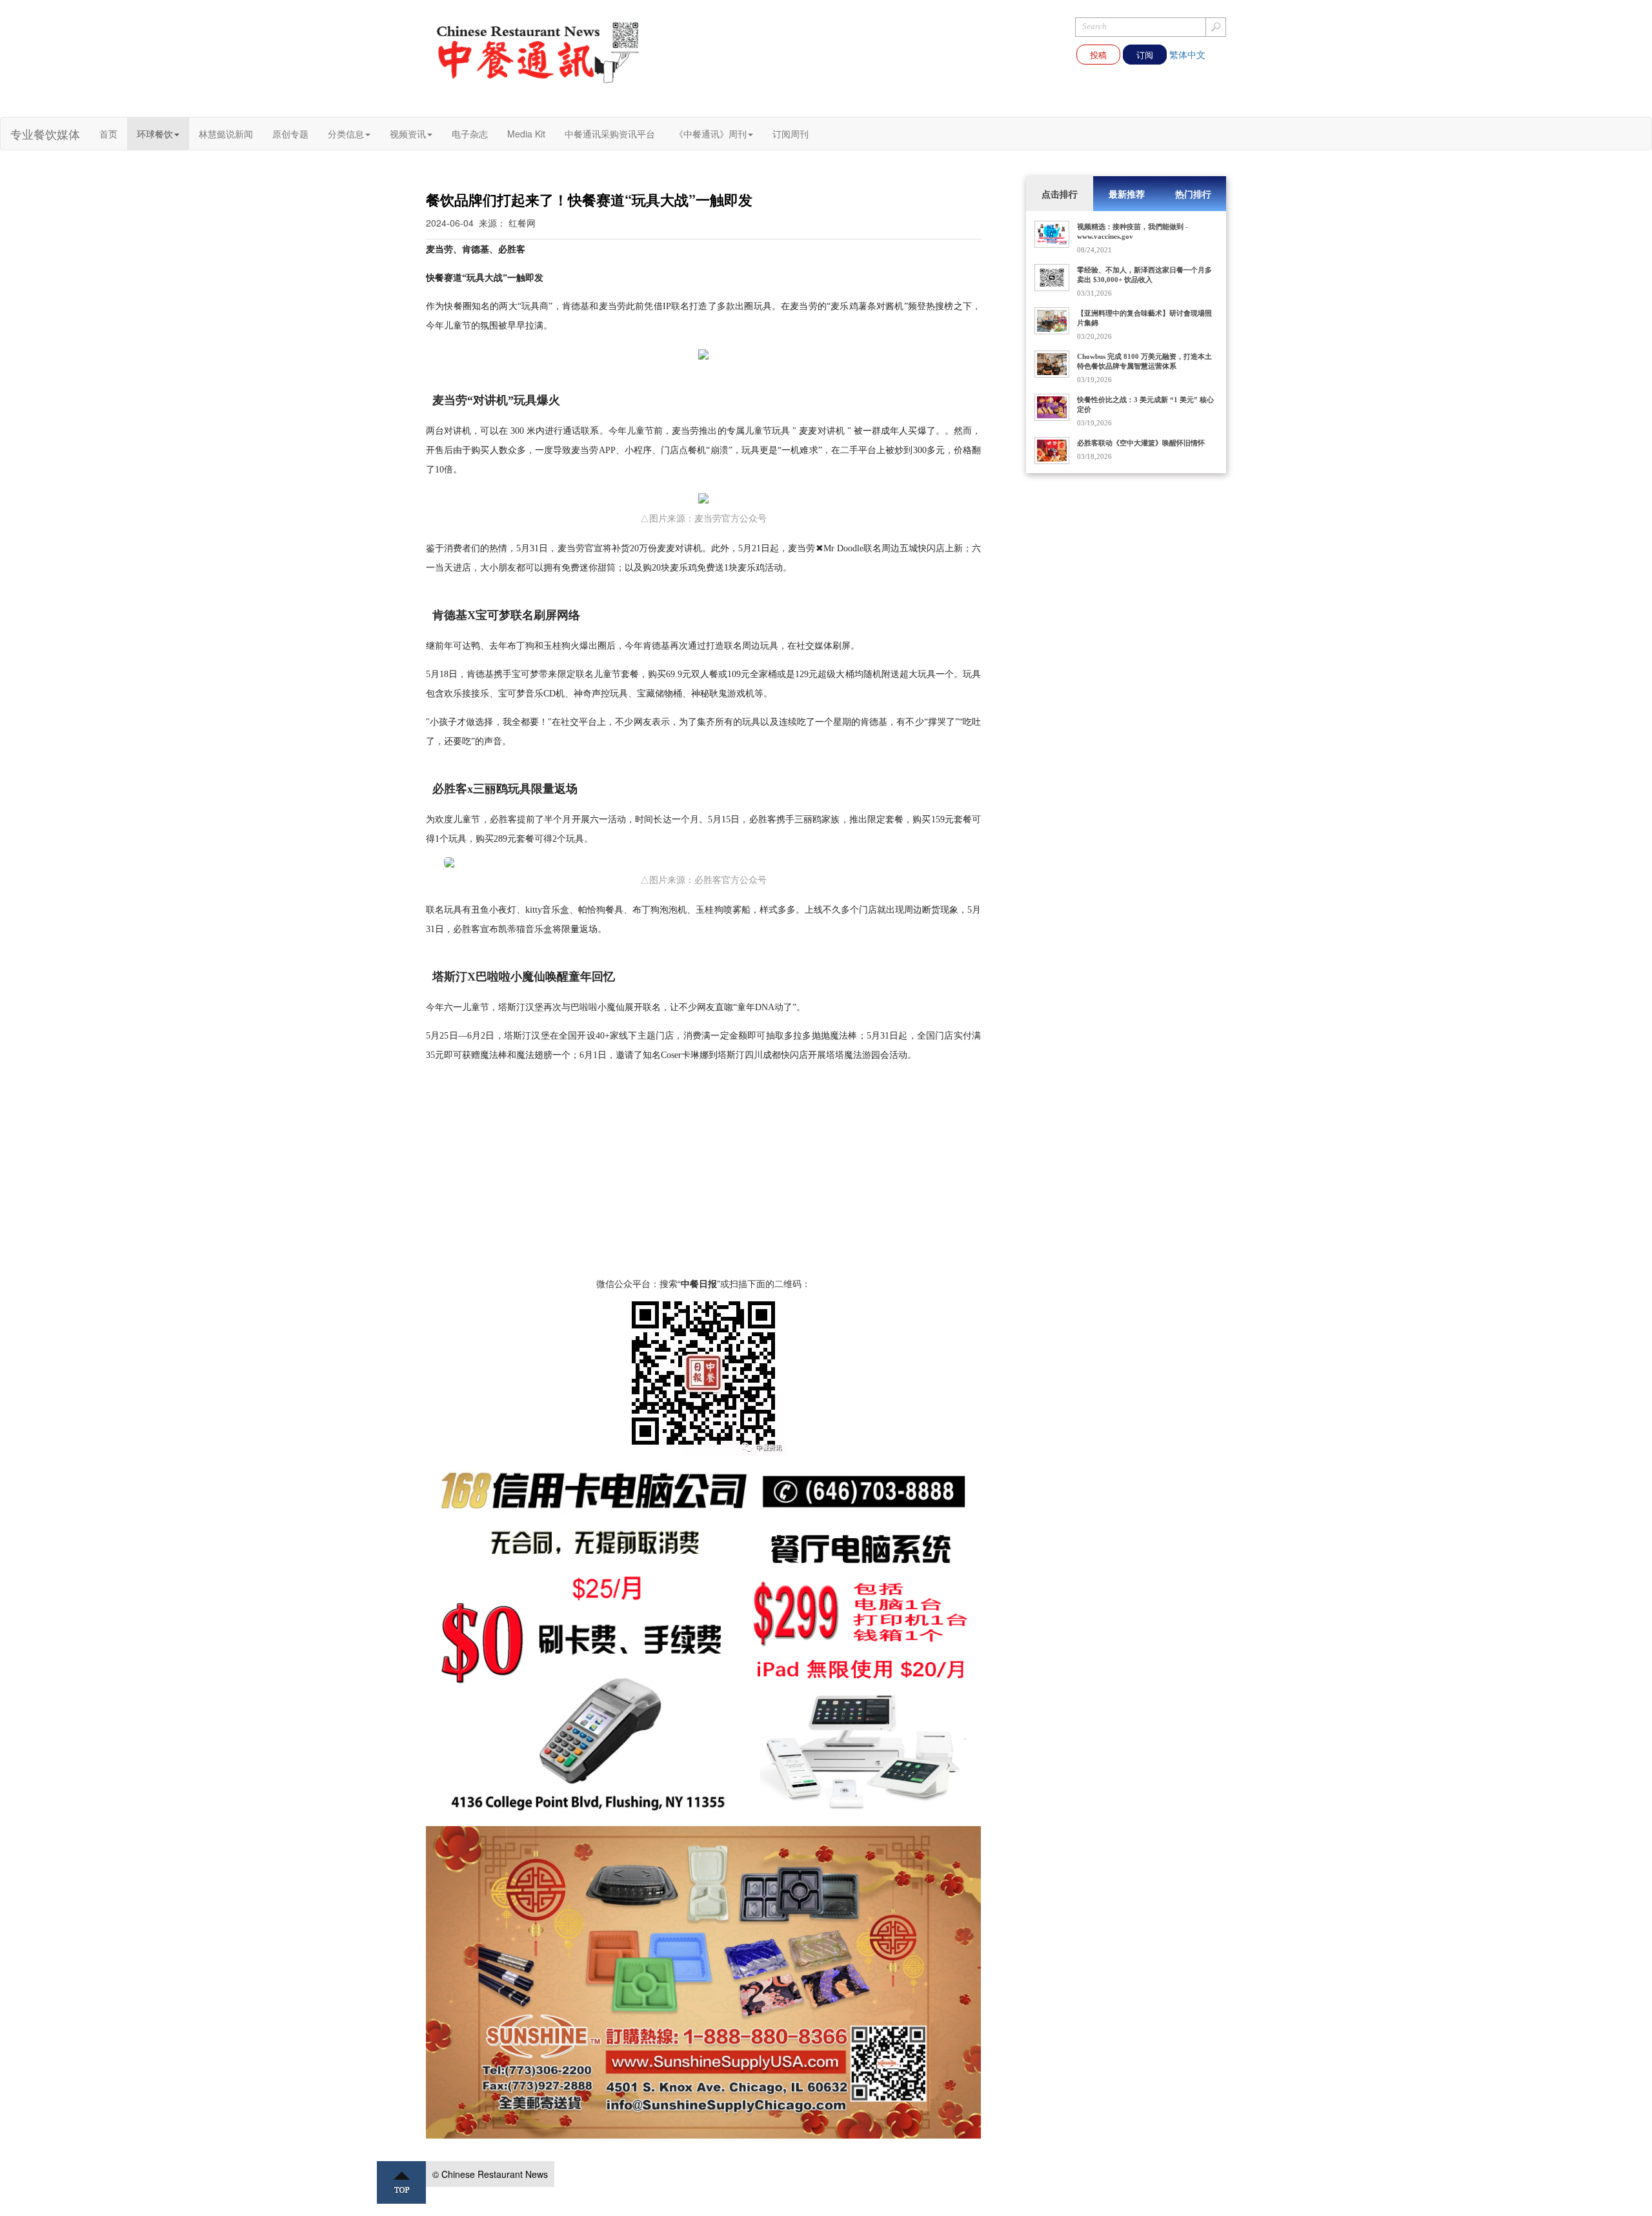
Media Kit (526, 134)
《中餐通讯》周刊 (710, 134)
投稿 (1098, 55)
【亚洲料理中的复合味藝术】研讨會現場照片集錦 (1144, 318)
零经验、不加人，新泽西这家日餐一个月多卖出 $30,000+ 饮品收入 (1144, 275)
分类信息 (346, 134)
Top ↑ (401, 2182)
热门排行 (1193, 194)
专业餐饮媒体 (45, 134)
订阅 (1145, 55)
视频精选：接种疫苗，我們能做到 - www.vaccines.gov (1133, 231)
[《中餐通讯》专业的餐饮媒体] (539, 52)
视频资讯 (408, 134)
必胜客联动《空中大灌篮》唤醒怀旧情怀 (1141, 443)
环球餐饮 (155, 134)
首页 (108, 134)
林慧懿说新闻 (226, 134)
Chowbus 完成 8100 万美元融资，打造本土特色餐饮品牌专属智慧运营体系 (1144, 361)
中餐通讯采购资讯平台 (610, 134)
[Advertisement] (703, 1186)
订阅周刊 (791, 134)
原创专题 (290, 134)
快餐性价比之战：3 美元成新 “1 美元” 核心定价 (1145, 404)
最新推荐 (1127, 194)
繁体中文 (1187, 54)
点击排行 (1060, 194)
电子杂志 (470, 134)
